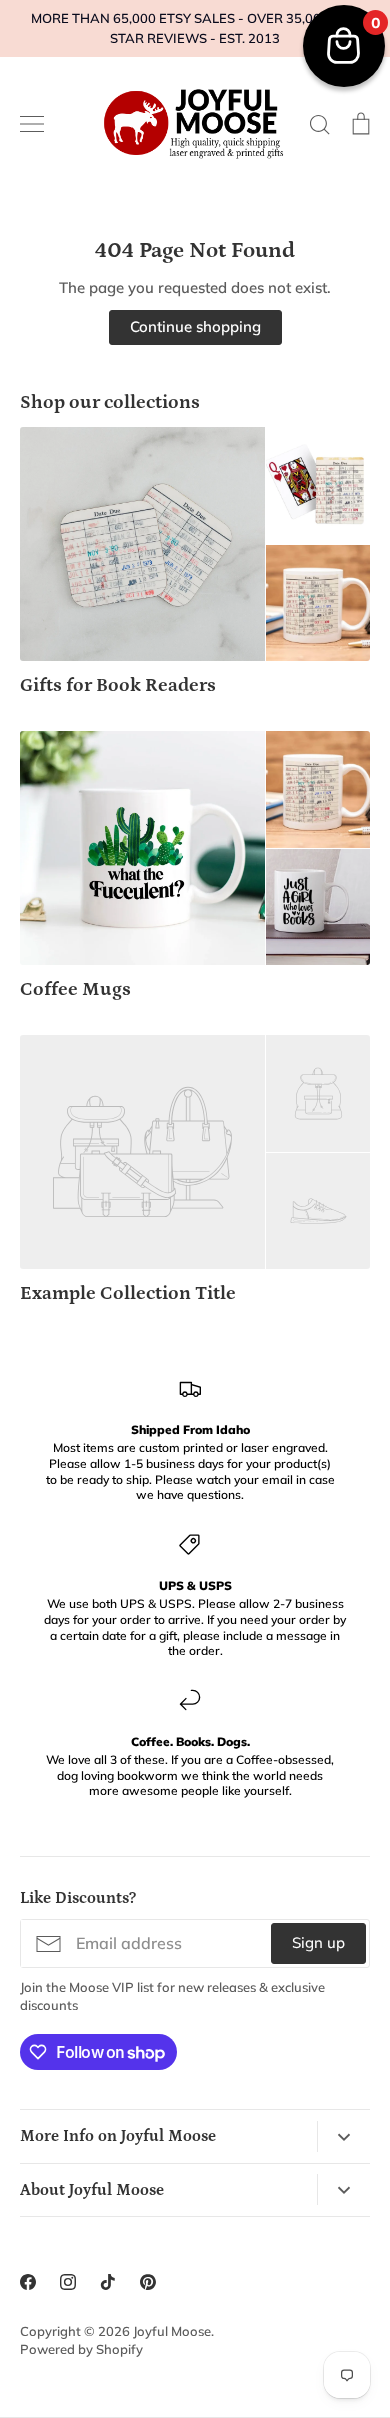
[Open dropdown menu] (343, 2136)
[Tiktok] (108, 2282)
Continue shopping (195, 326)
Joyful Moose (172, 2331)
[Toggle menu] (32, 124)
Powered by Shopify (81, 2349)
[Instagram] (68, 2282)
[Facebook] (28, 2282)
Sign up (318, 1942)
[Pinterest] (148, 2282)
